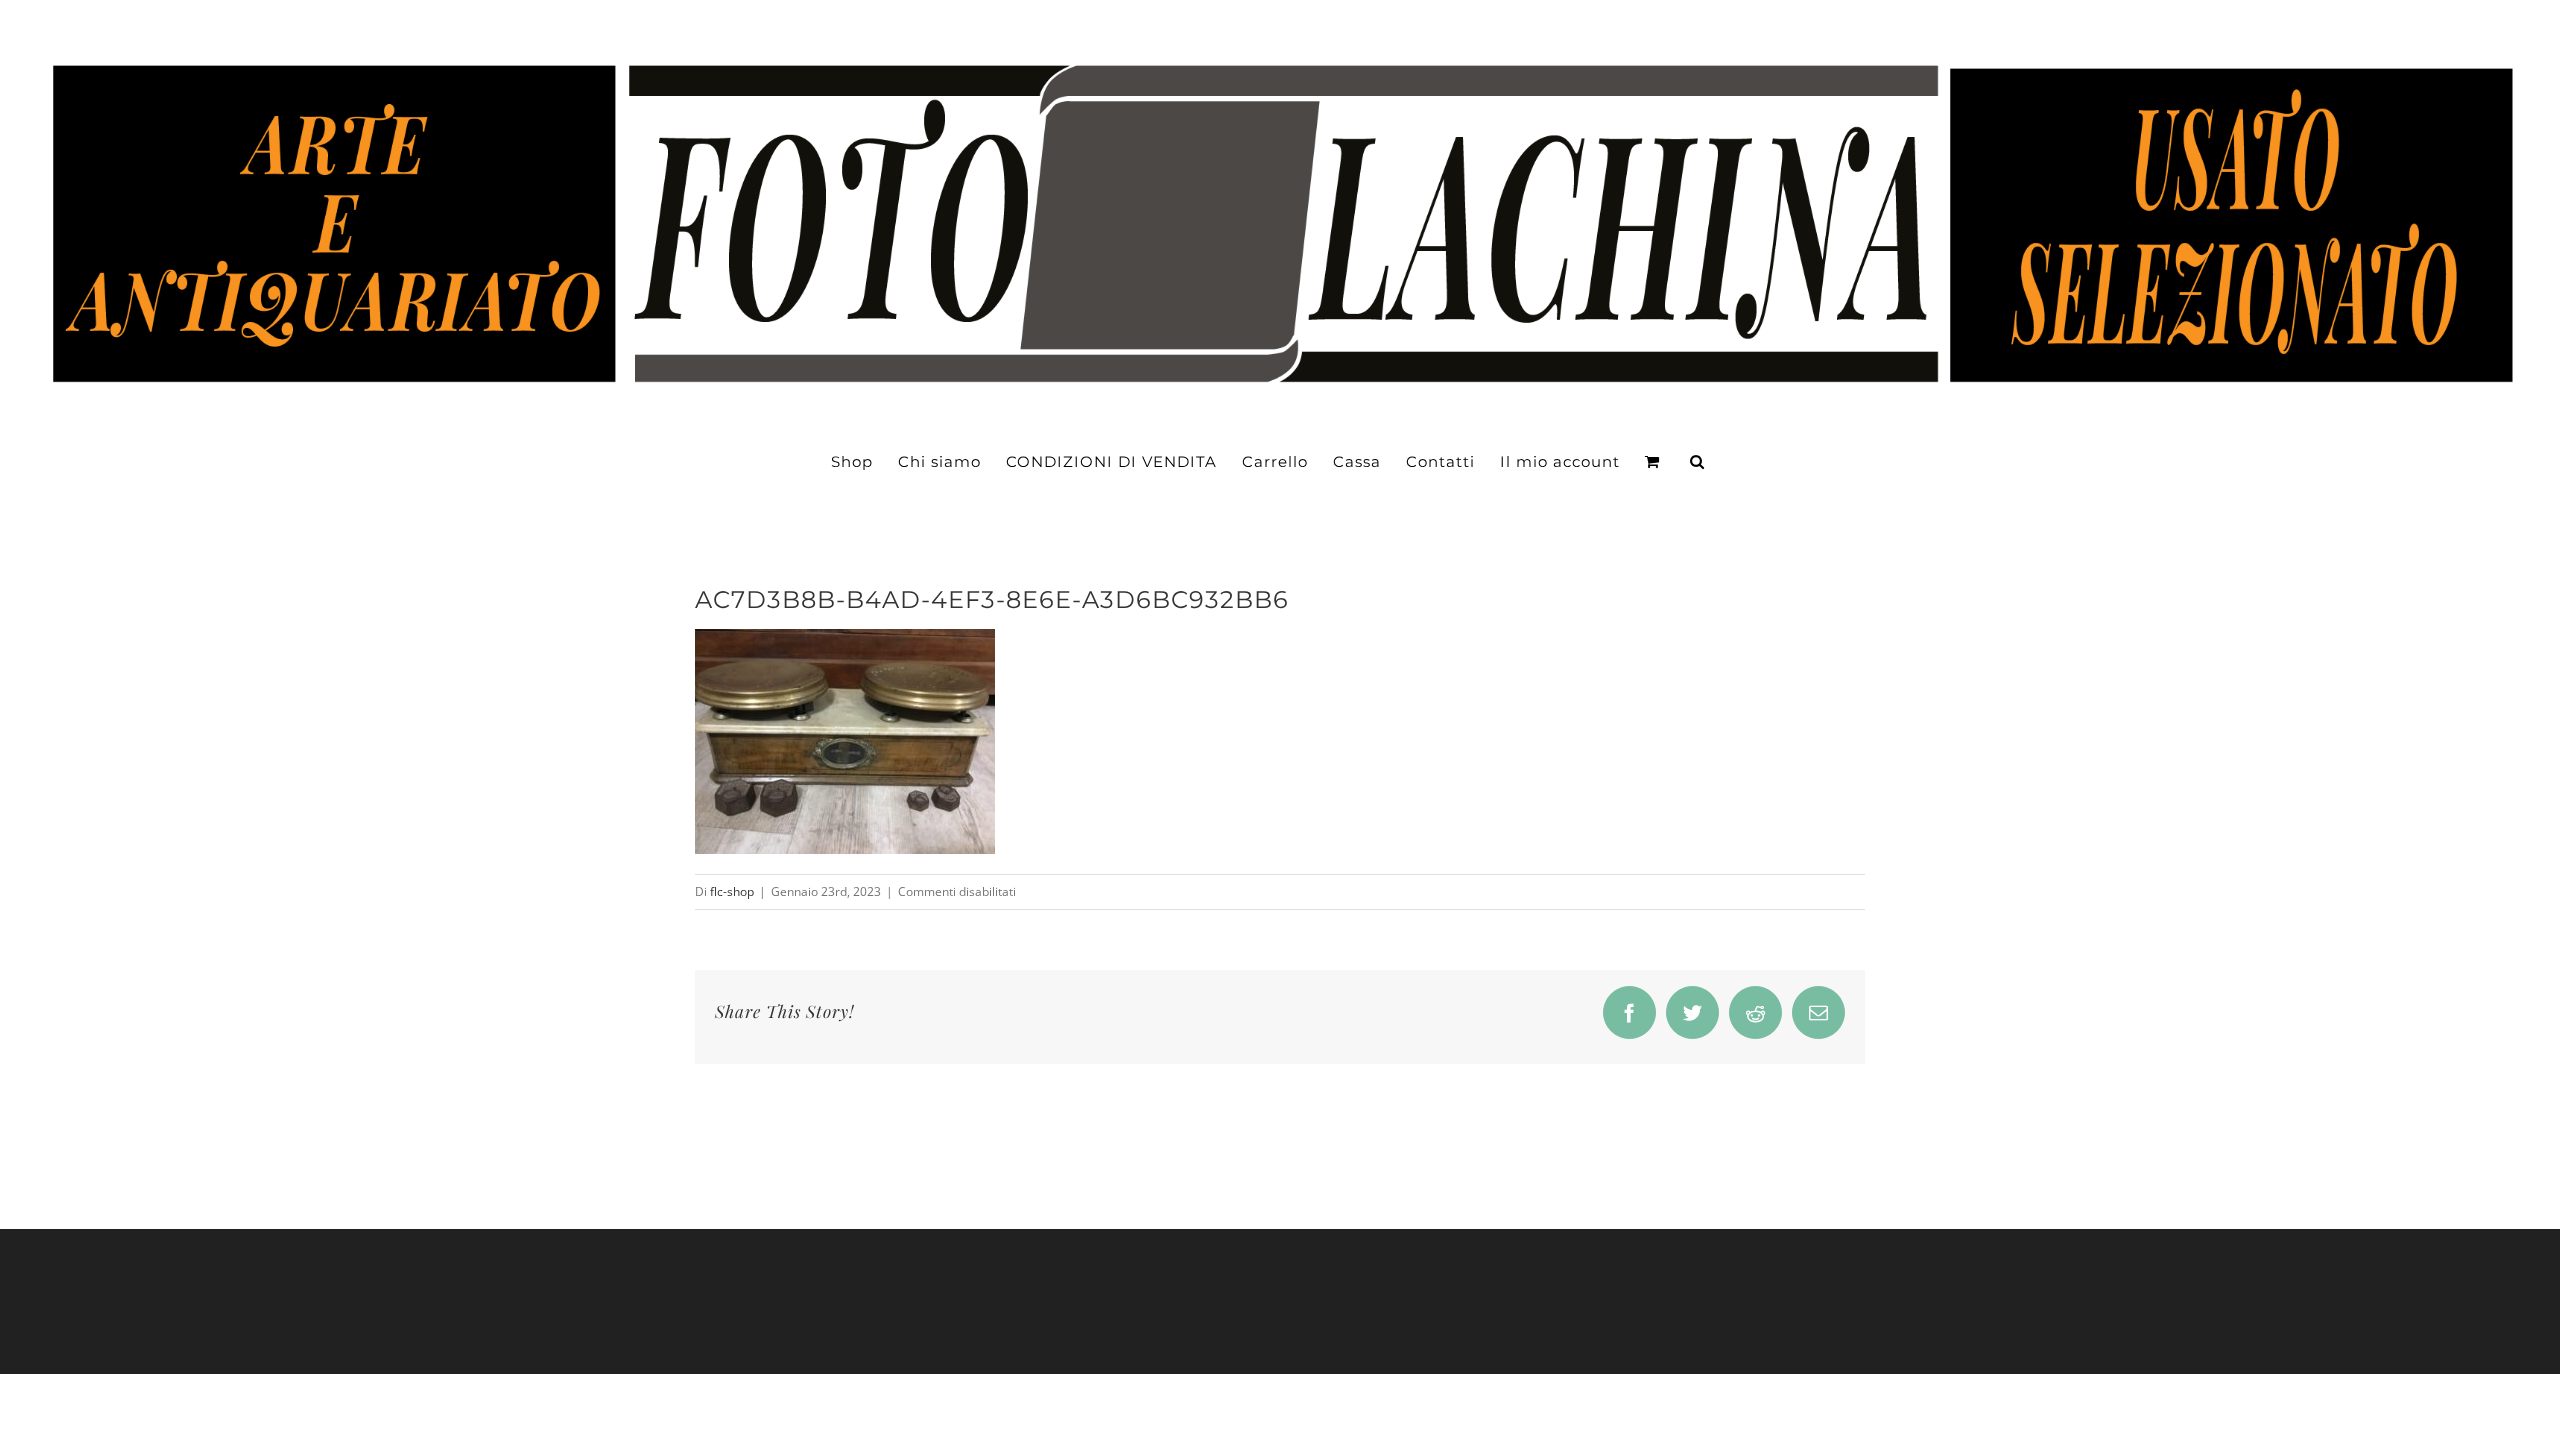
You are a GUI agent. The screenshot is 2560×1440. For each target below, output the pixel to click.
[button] (1697, 462)
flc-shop (732, 891)
